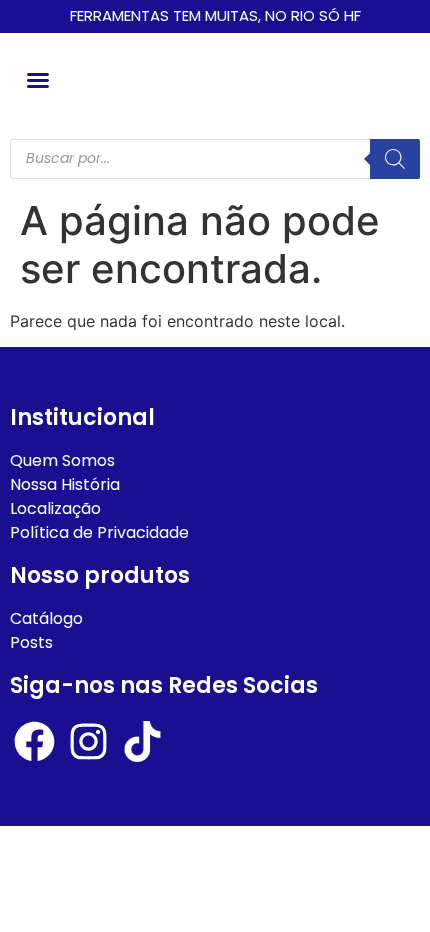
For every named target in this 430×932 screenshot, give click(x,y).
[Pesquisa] (395, 159)
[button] (38, 80)
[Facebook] (34, 741)
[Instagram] (88, 741)
